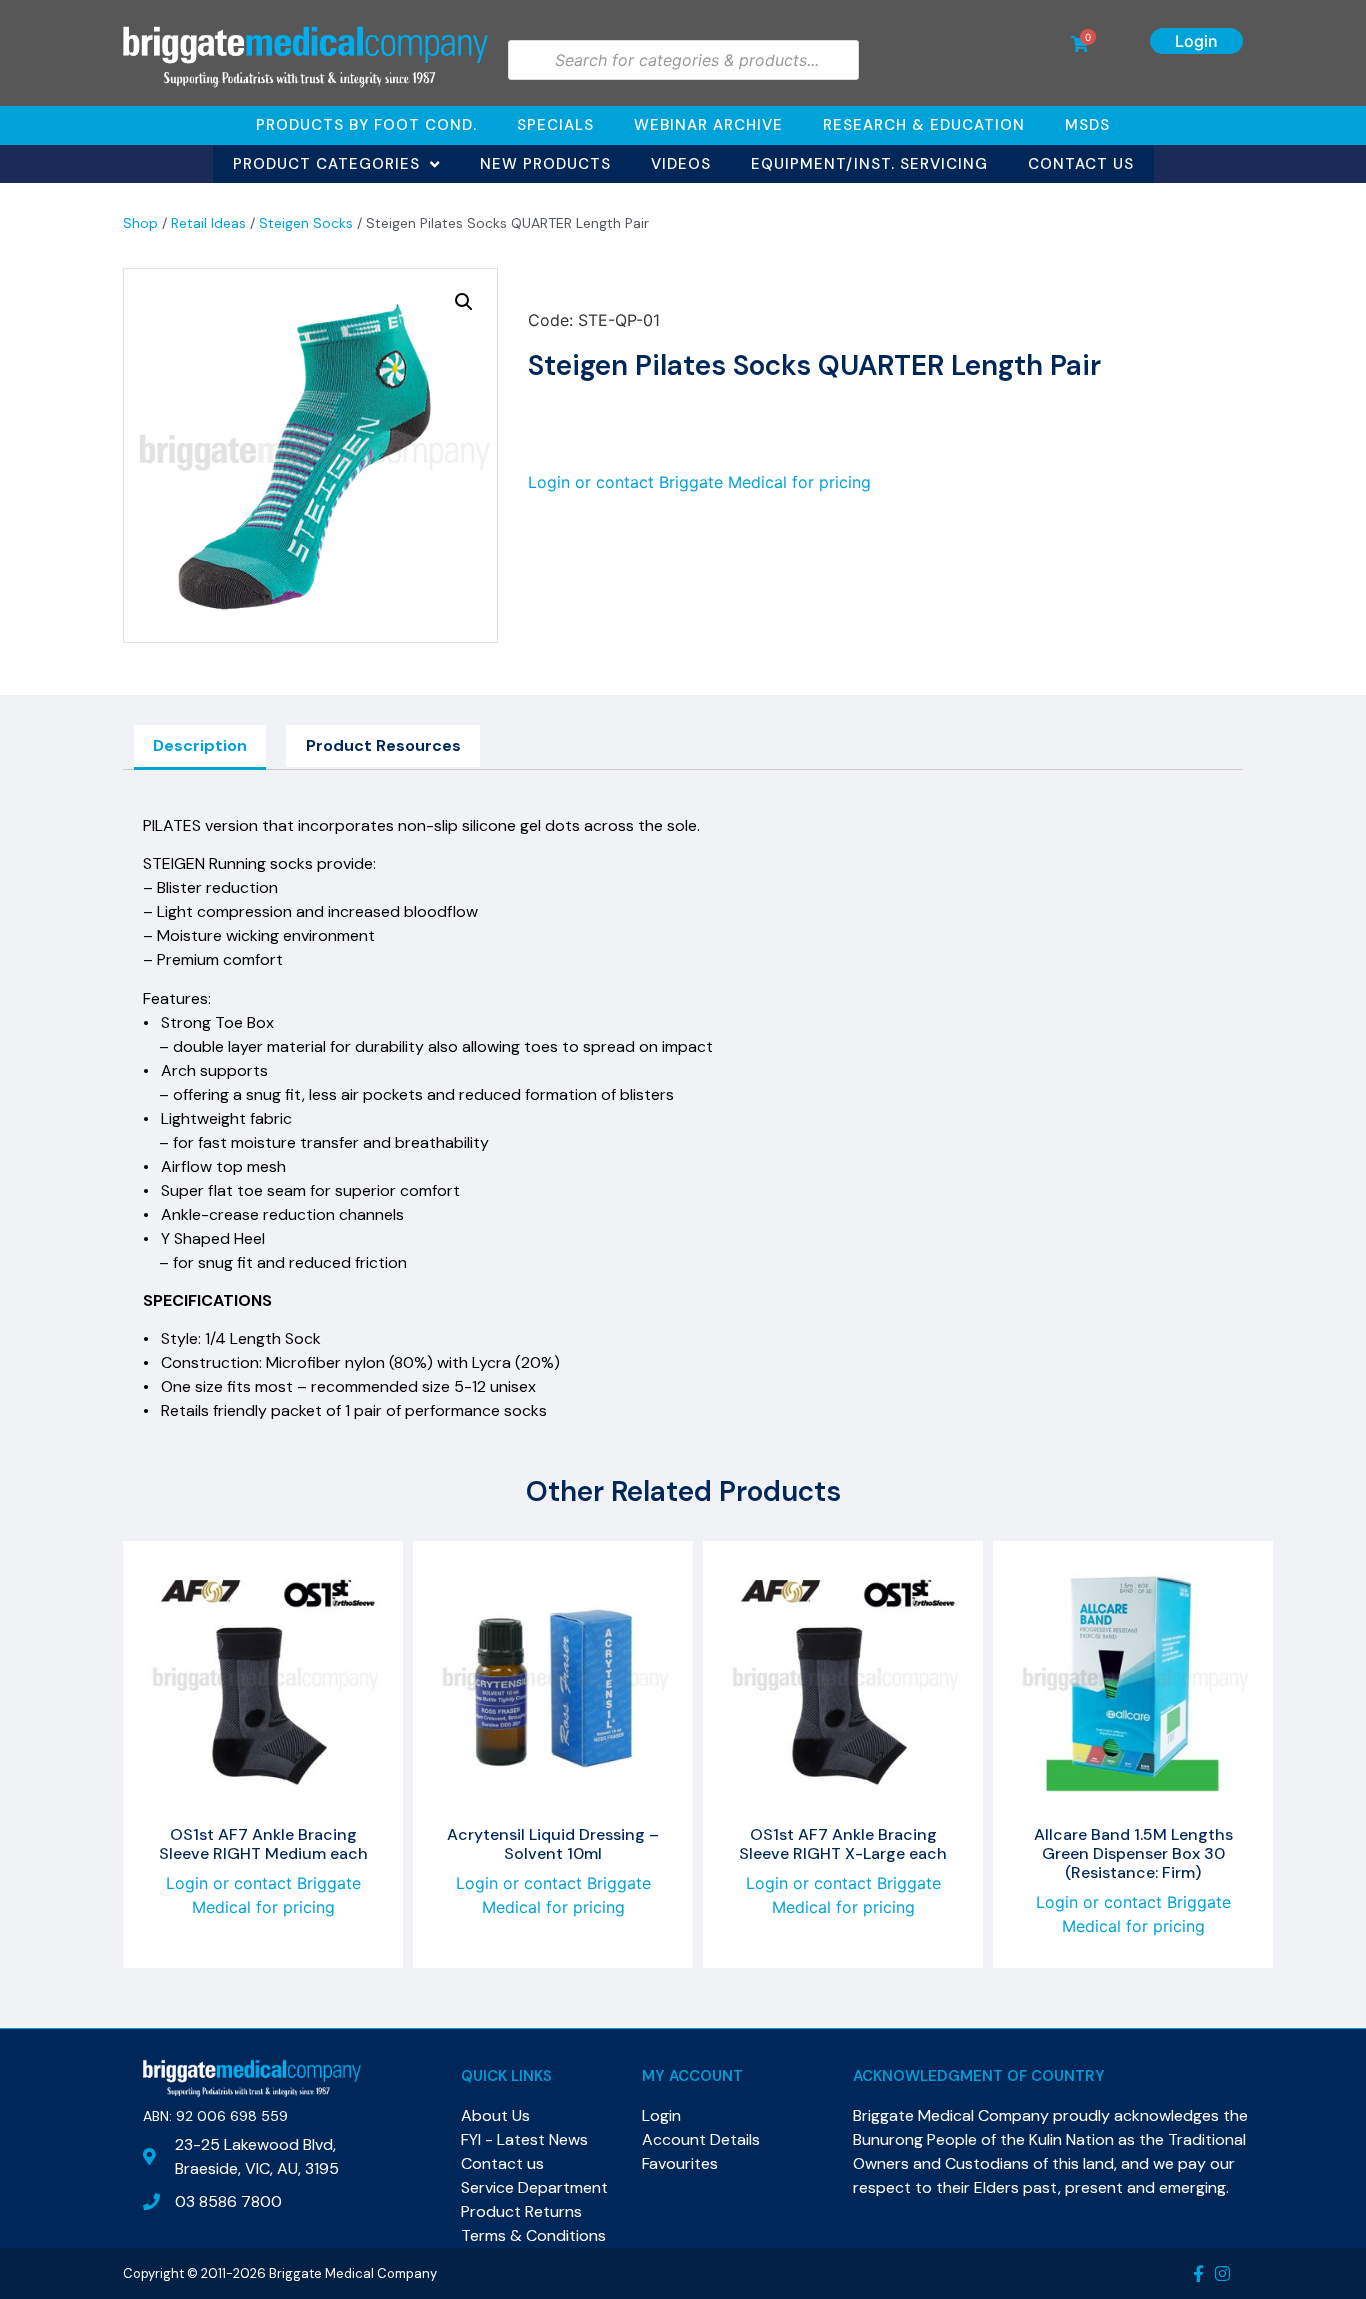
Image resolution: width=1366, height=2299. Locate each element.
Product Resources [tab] (383, 745)
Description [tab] (200, 745)
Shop (140, 223)
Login (1196, 41)
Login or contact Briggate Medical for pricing (699, 482)
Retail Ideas (208, 223)
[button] (464, 302)
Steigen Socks (306, 223)
